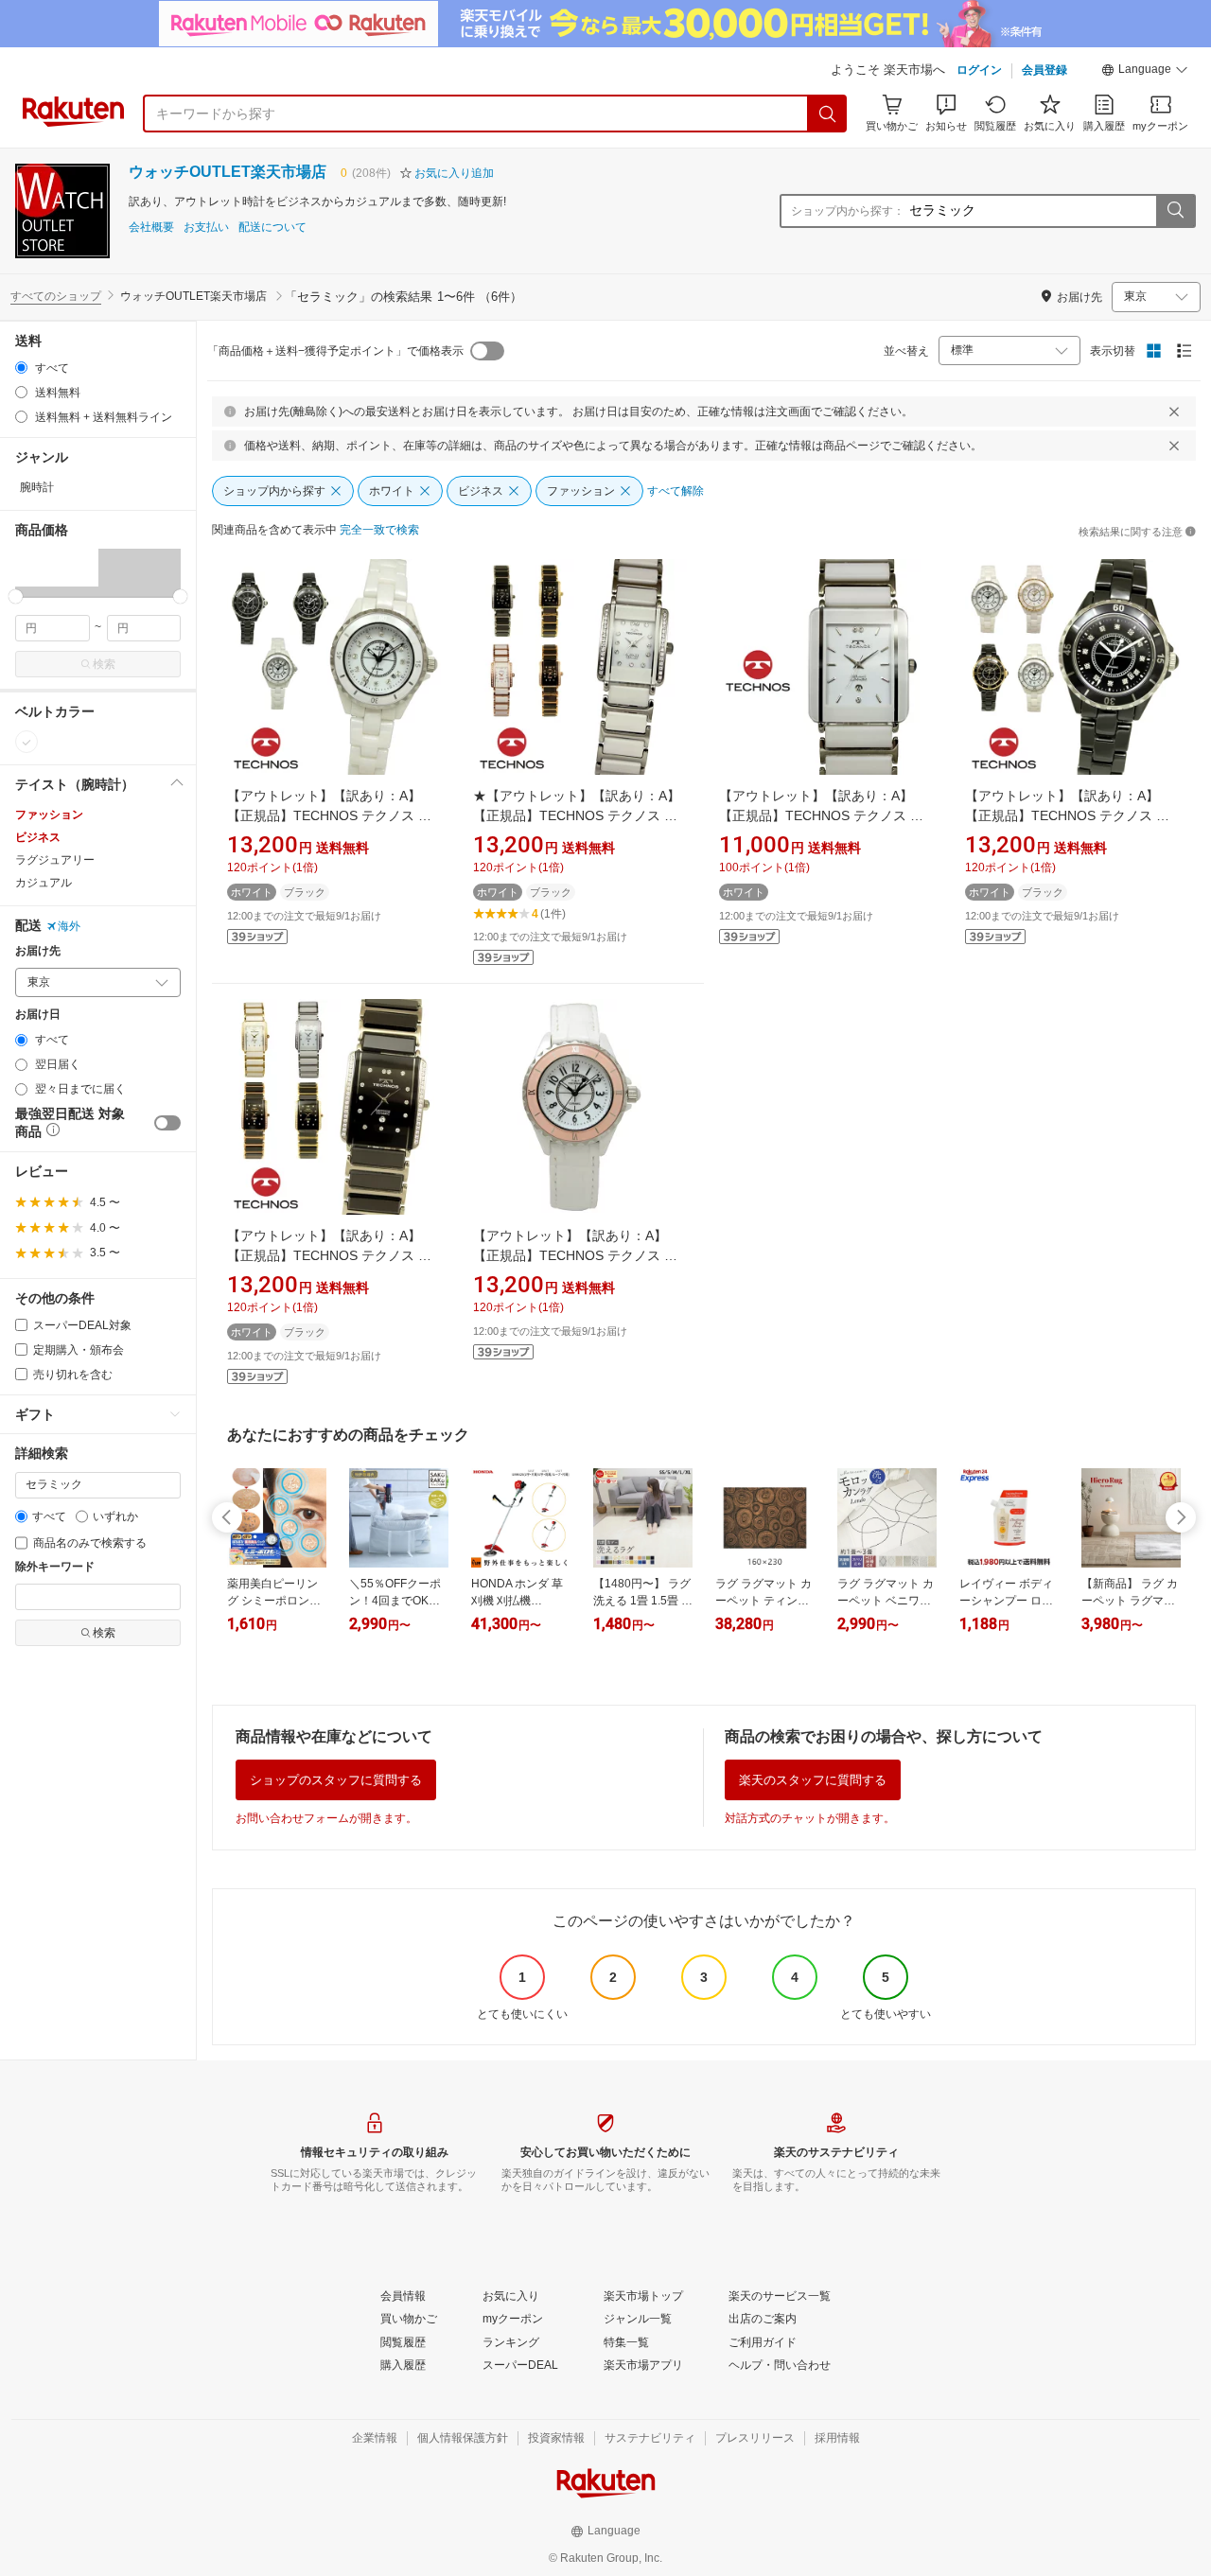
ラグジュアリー (55, 860)
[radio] (21, 368)
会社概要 (151, 228)
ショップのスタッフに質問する (336, 1780)
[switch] (167, 1123)
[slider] (16, 596)
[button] (1145, 72)
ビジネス (38, 837)
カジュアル (44, 883)
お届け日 (38, 1015)
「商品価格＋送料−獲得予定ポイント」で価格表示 (335, 351)
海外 (69, 926)
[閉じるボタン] (1174, 412)
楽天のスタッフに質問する (813, 1780)
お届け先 (38, 951)
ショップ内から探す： (848, 211)
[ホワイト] (26, 742)
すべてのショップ (56, 296)
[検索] (828, 114)
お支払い (206, 228)
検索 (104, 664)
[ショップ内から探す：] (1175, 211)
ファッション (49, 815)
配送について (272, 228)
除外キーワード (55, 1567)
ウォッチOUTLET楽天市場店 (228, 172)
